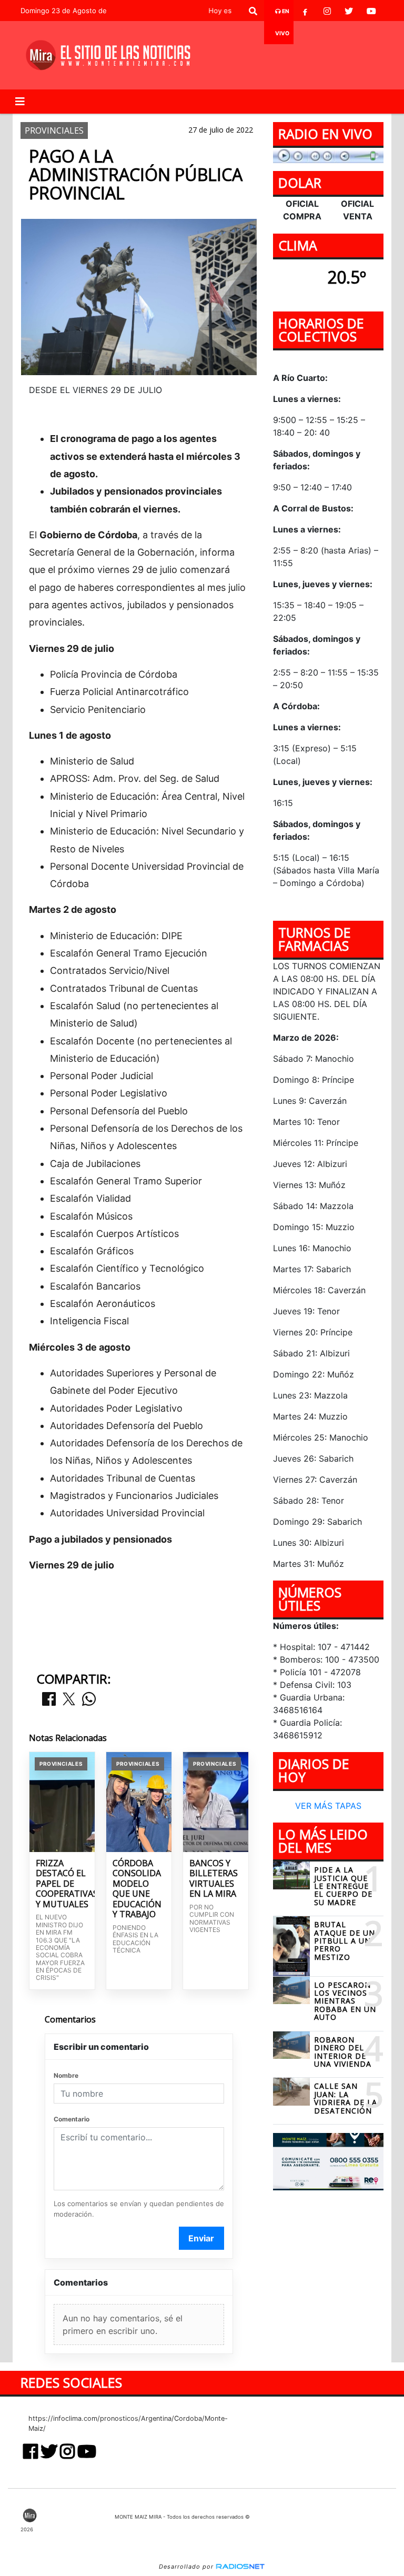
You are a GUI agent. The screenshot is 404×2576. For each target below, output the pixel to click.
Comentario (72, 2119)
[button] (253, 11)
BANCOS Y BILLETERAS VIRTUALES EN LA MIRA (214, 1879)
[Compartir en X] (69, 1700)
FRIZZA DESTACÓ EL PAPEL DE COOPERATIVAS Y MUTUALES (62, 1884)
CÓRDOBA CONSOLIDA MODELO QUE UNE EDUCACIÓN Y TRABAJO (137, 1889)
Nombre (66, 2075)
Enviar (201, 2238)
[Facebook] (305, 11)
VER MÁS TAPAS (328, 1806)
